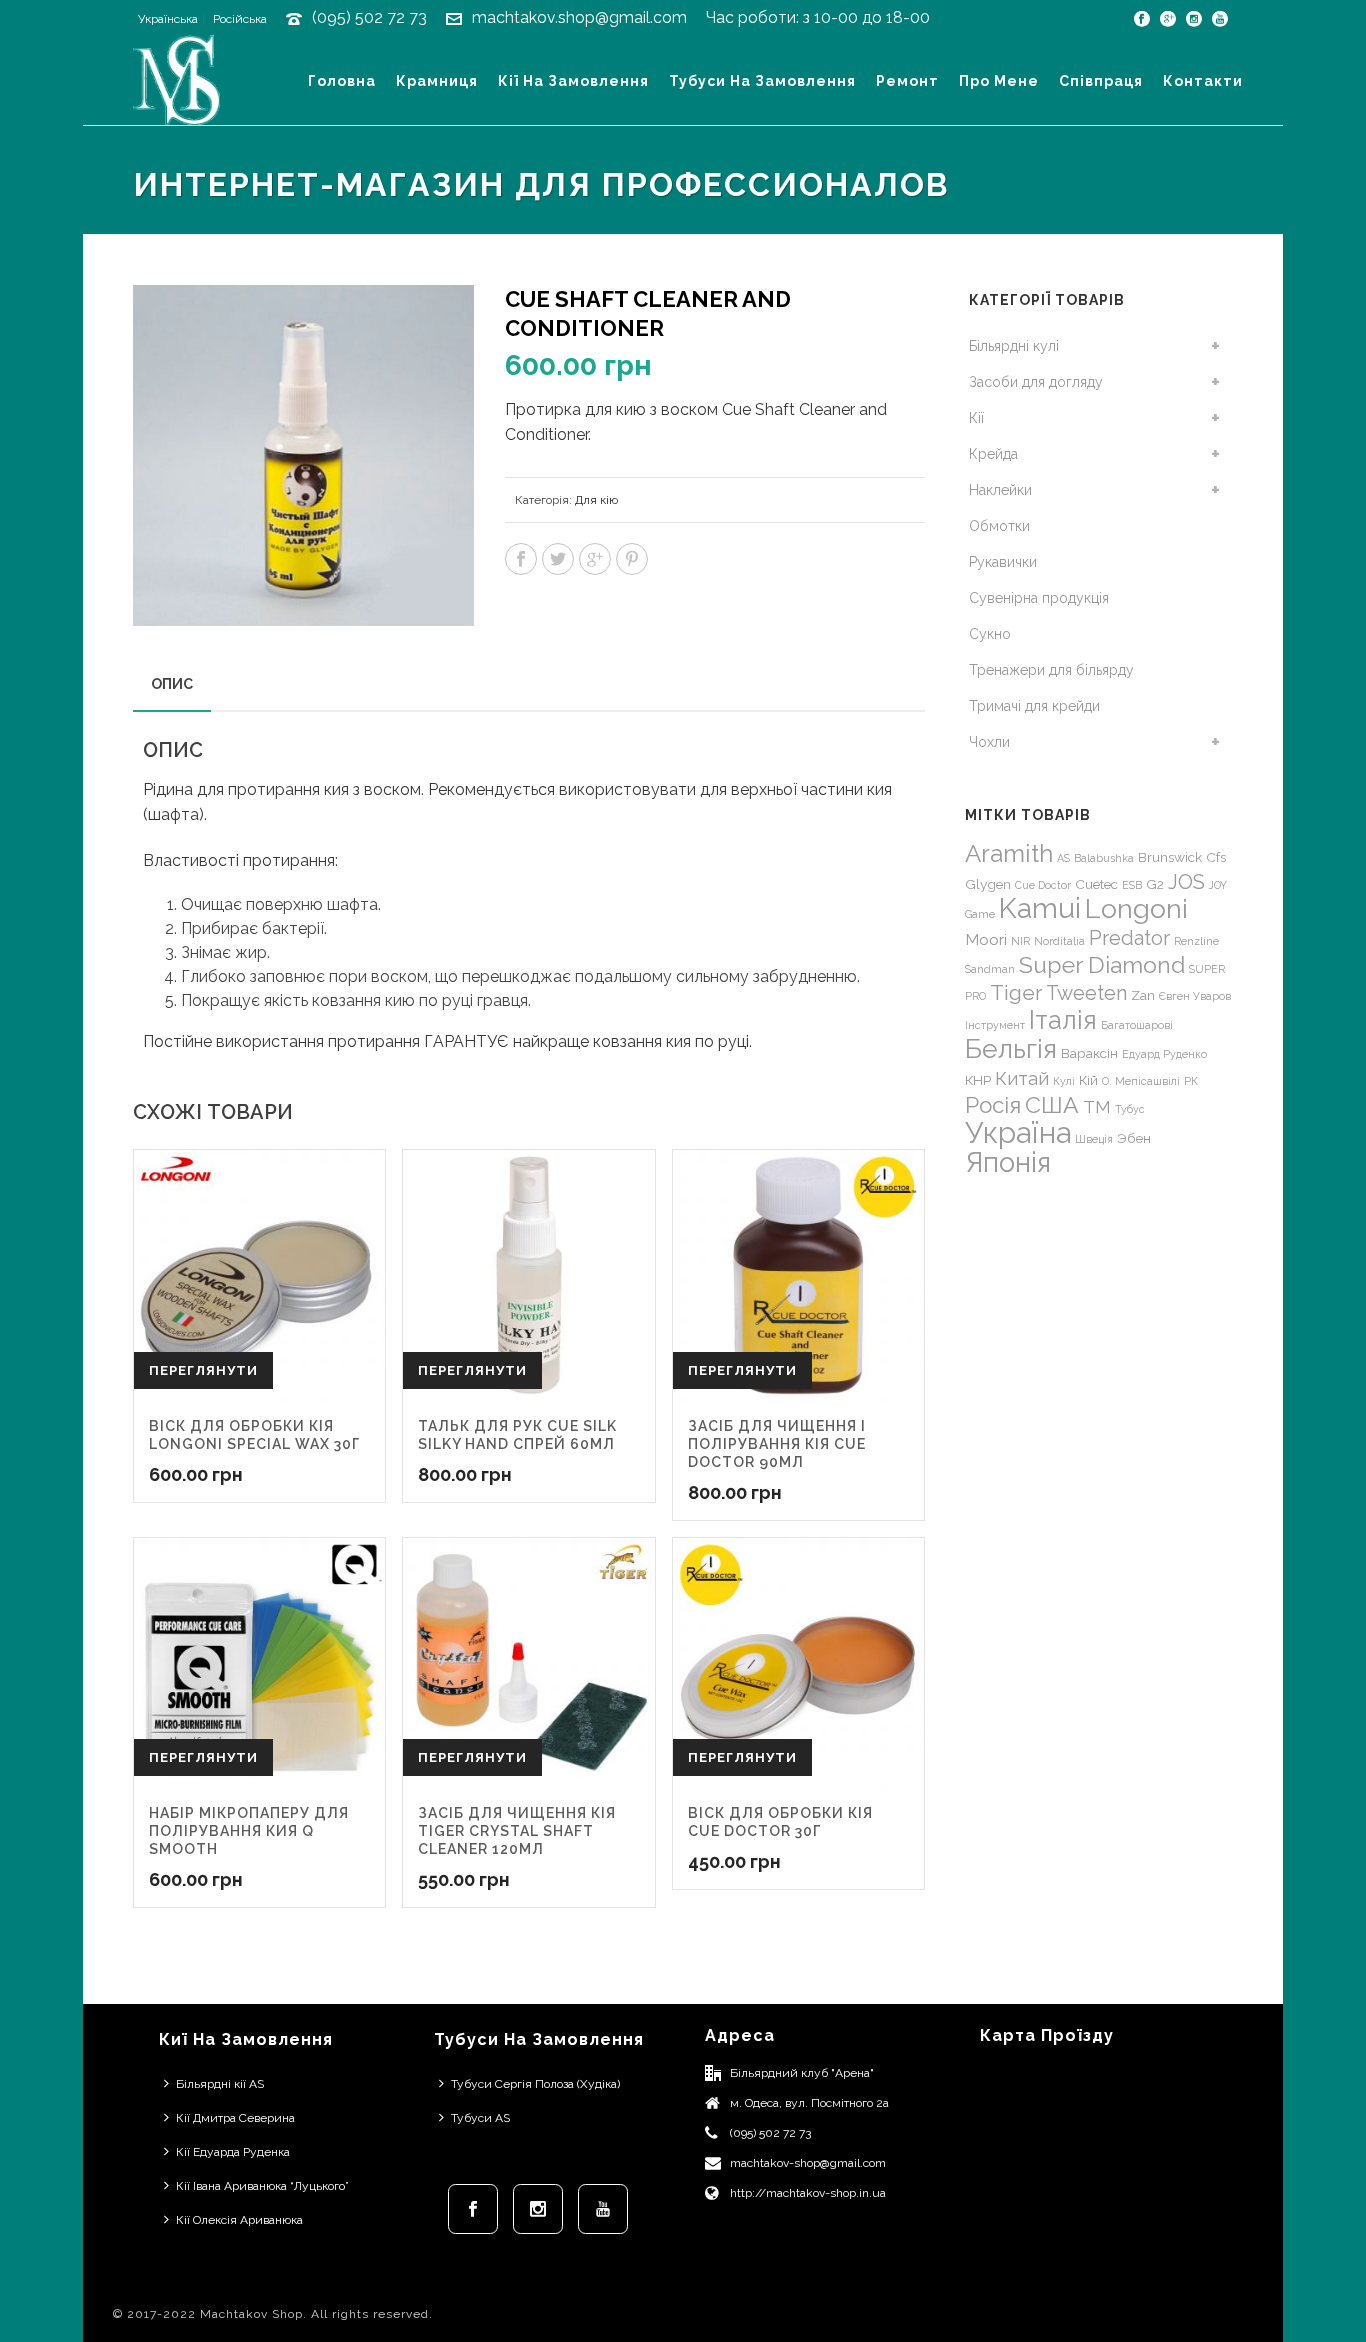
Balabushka (1104, 858)
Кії (976, 418)
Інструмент (995, 1025)
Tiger (1016, 992)
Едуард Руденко (1164, 1054)
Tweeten (1086, 993)
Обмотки (999, 526)
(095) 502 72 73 (369, 17)
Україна (1018, 1132)
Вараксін (1089, 1053)
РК (1191, 1081)
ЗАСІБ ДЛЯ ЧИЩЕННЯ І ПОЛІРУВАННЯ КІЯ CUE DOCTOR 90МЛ (777, 1444)
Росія (993, 1105)
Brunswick (1170, 857)
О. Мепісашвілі (1141, 1081)
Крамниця (437, 81)
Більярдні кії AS (220, 2084)
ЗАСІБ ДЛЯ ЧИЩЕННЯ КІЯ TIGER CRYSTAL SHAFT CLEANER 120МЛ (517, 1831)
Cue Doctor (1043, 885)
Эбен (1134, 1138)
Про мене (999, 81)
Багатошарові (1137, 1025)
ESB (1132, 885)
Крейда (993, 454)
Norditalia (1059, 941)
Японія (1008, 1162)
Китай (1022, 1078)
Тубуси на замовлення (762, 81)
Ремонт (907, 81)
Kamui (1040, 908)
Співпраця (1101, 81)
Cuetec (1096, 884)
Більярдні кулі (1014, 346)
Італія (1063, 1020)
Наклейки (1000, 490)
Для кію (596, 500)
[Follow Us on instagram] (538, 2209)
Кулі (1064, 1081)
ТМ (1097, 1107)
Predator (1129, 938)
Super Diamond (1102, 964)
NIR (1020, 941)
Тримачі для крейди (1034, 706)
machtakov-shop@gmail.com (808, 2163)
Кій (1088, 1080)
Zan (1143, 995)
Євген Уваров (1195, 996)
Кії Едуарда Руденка (233, 2152)
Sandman (990, 969)
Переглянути (203, 1370)
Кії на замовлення (573, 81)
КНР (978, 1080)
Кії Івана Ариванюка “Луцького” (262, 2186)
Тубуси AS (480, 2118)
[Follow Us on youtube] (603, 2209)
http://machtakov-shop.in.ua (808, 2193)
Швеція (1094, 1139)
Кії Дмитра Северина (235, 2118)
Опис (172, 684)
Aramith (1009, 853)
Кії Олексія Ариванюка (239, 2220)
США (1052, 1104)
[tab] (172, 684)
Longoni (1136, 908)
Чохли (989, 742)
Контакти (1203, 81)
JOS (1186, 882)
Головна (342, 81)
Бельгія (1011, 1048)
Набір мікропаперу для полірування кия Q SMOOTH (249, 1831)
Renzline (1196, 941)
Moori (986, 939)
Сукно (990, 634)
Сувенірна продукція (1039, 598)
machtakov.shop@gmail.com (579, 17)
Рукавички (1003, 562)
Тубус (1130, 1109)
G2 (1155, 884)
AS (1063, 858)
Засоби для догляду (1036, 382)
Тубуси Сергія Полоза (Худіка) (535, 2084)
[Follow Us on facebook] (473, 2209)
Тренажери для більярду (1051, 670)
